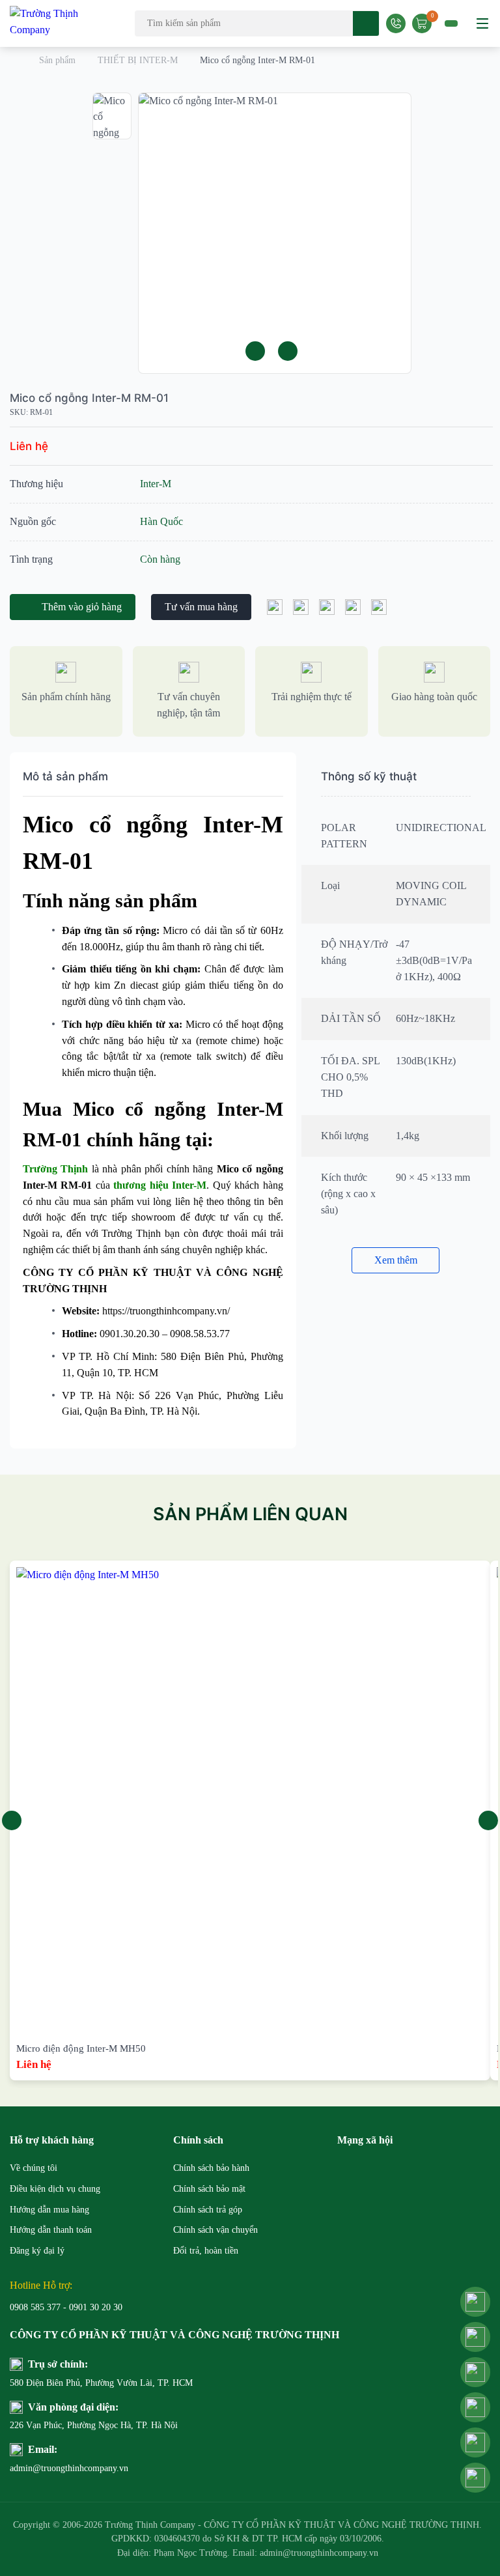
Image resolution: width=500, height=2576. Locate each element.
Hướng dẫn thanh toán (51, 2230)
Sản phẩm (57, 60)
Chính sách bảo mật (209, 2189)
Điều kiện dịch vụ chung (55, 2189)
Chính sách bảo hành (211, 2168)
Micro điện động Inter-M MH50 (81, 2048)
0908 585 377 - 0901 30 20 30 (66, 2307)
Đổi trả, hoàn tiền (206, 2251)
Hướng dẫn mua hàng (49, 2210)
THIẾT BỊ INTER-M (138, 60)
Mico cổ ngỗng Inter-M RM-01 (89, 398)
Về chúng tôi (34, 2168)
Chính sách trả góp (208, 2210)
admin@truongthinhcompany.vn (69, 2468)
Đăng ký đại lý (37, 2251)
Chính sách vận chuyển (215, 2230)
